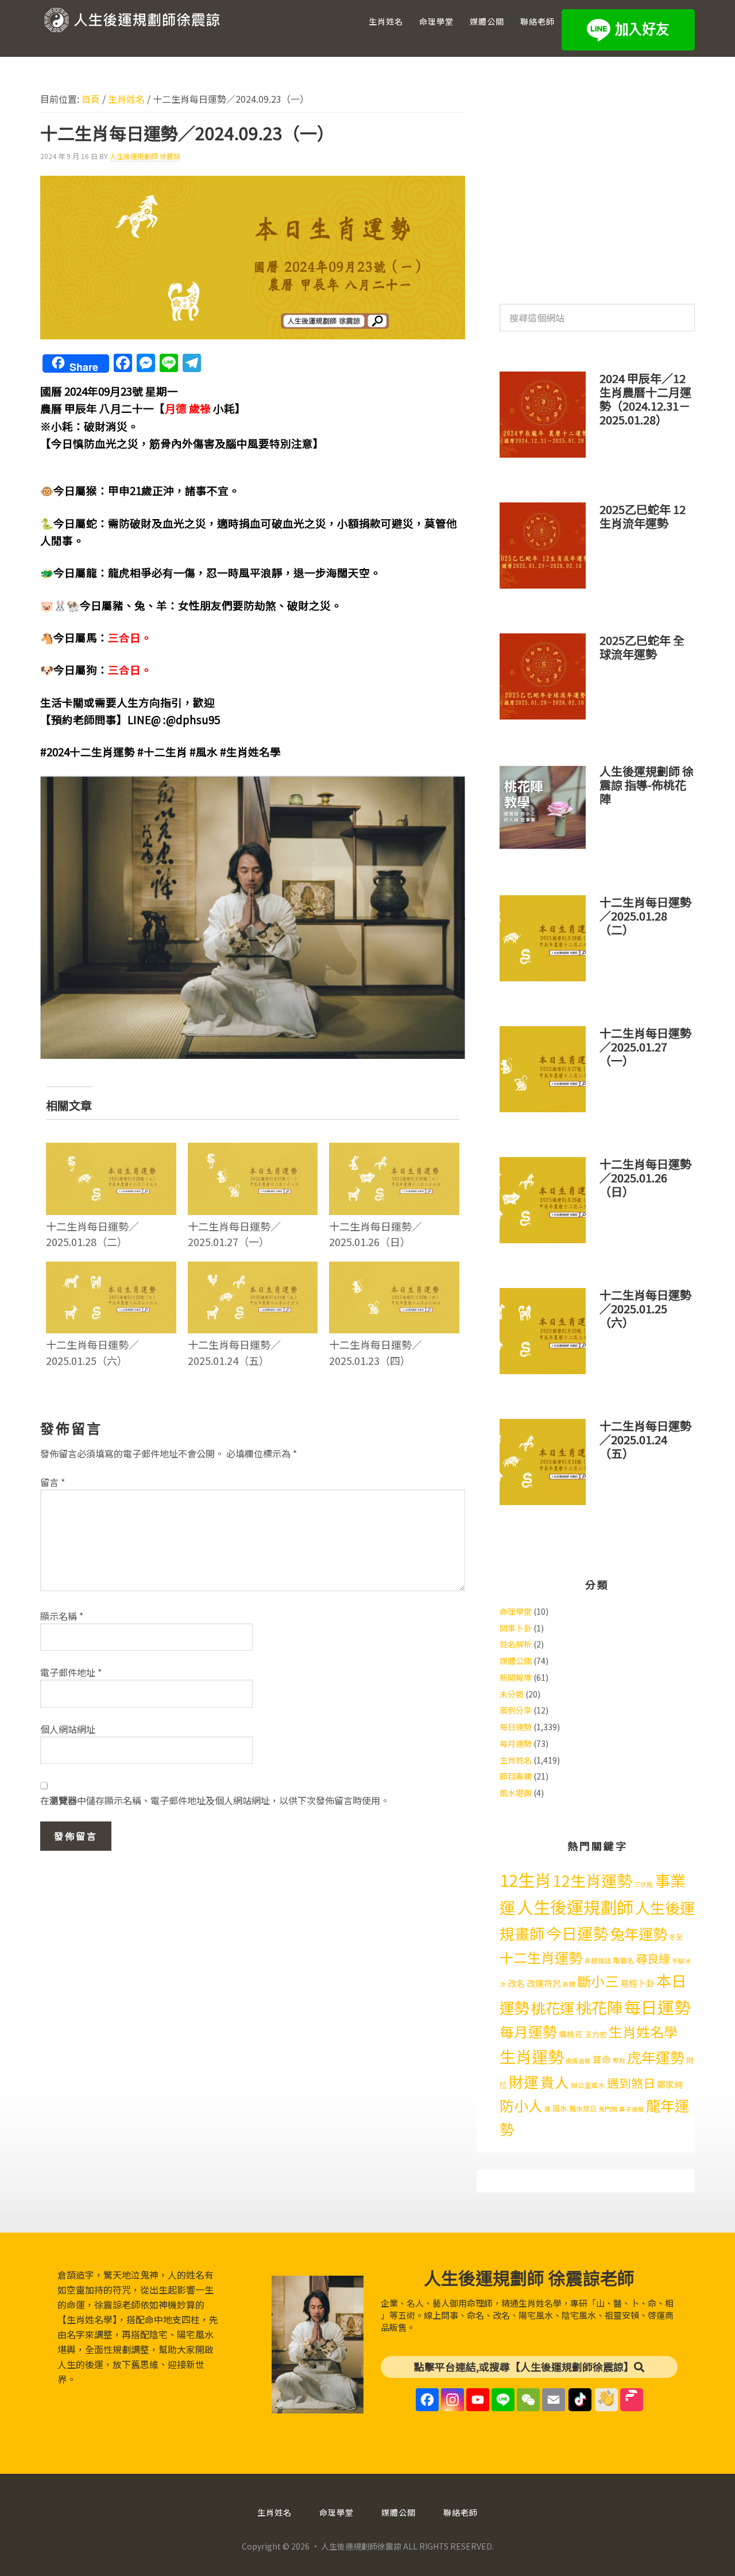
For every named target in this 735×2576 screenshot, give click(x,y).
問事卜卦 (516, 1628)
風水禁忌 (583, 2109)
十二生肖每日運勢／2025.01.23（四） (376, 1352)
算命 (602, 2059)
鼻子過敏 (632, 2109)
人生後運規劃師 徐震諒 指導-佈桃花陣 (647, 785)
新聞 (569, 1984)
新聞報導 (516, 1677)
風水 (560, 2108)
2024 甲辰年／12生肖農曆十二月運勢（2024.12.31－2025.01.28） (645, 399)
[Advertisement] (597, 183)
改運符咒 (544, 1983)
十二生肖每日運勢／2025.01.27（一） (234, 1234)
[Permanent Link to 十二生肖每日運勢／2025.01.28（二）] (111, 1150)
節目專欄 (516, 1776)
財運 (524, 2081)
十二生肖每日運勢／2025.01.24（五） (234, 1352)
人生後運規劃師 (575, 1906)
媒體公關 (516, 1661)
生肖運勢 (532, 2056)
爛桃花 (571, 2034)
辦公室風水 (588, 2085)
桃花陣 (599, 2007)
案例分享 (516, 1710)
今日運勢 (577, 1933)
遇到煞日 (631, 2083)
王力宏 (596, 2034)
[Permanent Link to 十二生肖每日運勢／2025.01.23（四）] (394, 1269)
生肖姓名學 (643, 2031)
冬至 (676, 1937)
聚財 (619, 2061)
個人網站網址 (68, 1729)
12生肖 (525, 1879)
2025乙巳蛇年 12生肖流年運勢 (643, 516)
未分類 (512, 1694)
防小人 (521, 2105)
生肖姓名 (516, 1760)
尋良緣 (653, 1958)
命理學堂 (516, 1611)
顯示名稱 (62, 1616)
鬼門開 (608, 2109)
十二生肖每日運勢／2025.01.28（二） (92, 1234)
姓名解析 (516, 1644)
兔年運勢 (639, 1933)
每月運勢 (516, 1743)
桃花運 (553, 2008)
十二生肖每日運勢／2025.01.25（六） (92, 1352)
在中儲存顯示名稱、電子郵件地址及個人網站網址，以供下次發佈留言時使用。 (215, 1800)
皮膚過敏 (578, 2061)
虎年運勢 (656, 2057)
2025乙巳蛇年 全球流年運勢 (642, 647)
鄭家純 (670, 2084)
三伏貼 (643, 1884)
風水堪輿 (516, 1793)
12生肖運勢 (593, 1880)
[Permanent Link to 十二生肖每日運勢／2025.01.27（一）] (253, 1150)
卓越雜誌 (598, 1960)
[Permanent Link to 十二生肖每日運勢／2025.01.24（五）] (253, 1269)
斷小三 (598, 1981)
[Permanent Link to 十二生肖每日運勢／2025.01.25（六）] (111, 1269)
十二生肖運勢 (541, 1957)
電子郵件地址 (71, 1672)
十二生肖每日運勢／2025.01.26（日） (376, 1234)
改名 (516, 1983)
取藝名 (624, 1960)
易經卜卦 (637, 1983)
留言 (53, 1482)
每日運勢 (516, 1727)
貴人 (555, 2082)
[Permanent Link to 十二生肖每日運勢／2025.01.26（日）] (394, 1150)
